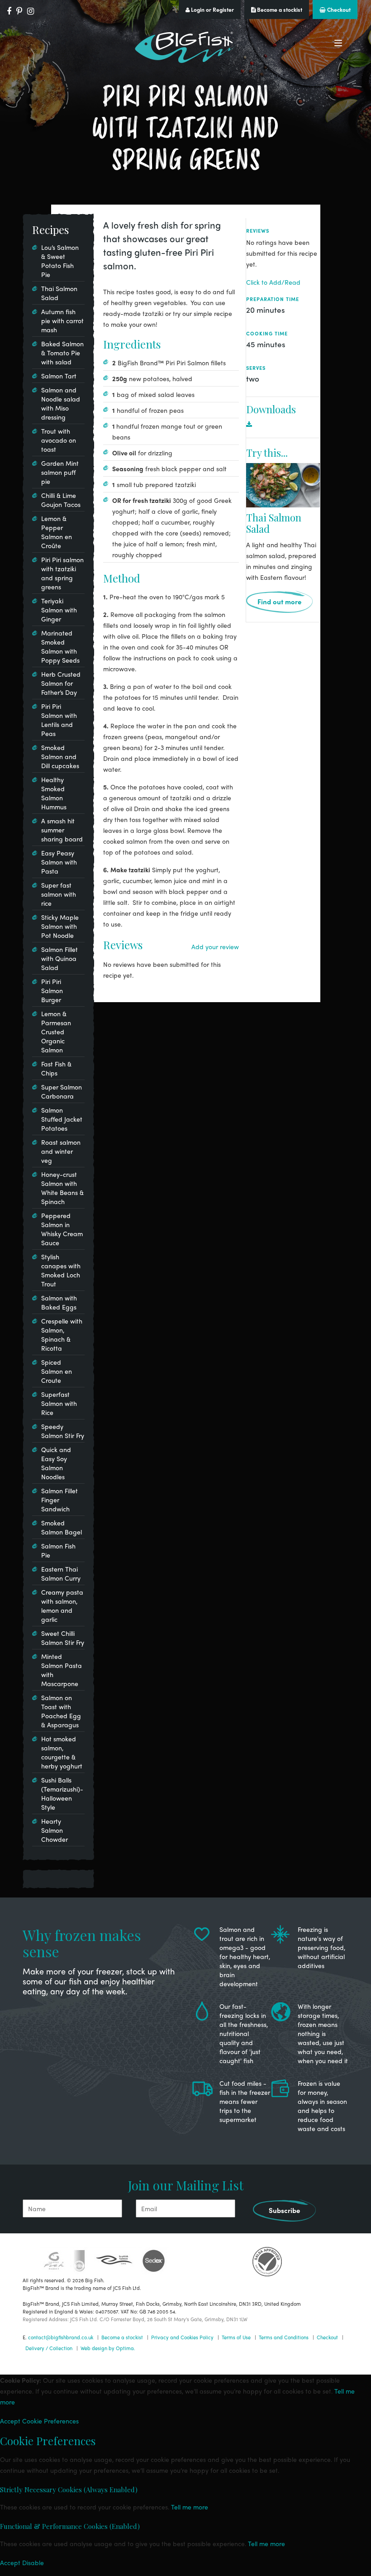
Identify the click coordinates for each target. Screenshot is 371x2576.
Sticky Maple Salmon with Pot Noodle (60, 926)
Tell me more (190, 2507)
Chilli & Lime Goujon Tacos (61, 500)
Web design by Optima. (108, 2348)
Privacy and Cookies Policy (182, 2337)
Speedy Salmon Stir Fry (63, 1431)
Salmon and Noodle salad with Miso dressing (61, 403)
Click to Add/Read (273, 282)
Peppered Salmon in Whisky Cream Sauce (62, 1229)
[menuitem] (283, 424)
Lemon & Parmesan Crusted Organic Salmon (56, 1032)
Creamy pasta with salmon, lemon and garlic (62, 1606)
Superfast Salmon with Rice (59, 1403)
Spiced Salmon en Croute (57, 1371)
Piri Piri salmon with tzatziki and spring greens (62, 573)
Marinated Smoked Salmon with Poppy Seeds (60, 646)
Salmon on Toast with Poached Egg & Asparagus (61, 1711)
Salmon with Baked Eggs (59, 1302)
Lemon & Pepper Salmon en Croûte (57, 532)
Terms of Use (236, 2337)
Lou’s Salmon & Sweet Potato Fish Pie (60, 261)
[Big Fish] (185, 47)
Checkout (338, 10)
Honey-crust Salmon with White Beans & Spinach (62, 1188)
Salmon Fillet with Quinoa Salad (59, 958)
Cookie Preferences (50, 2421)
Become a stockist (279, 10)
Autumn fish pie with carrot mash (62, 320)
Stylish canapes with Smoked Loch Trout (61, 1270)
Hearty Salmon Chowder (55, 1830)
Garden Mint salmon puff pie (60, 472)
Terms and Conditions (284, 2337)
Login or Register (212, 10)
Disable (33, 2562)
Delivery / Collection (49, 2348)
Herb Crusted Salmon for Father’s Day (61, 683)
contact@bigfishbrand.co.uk (61, 2337)
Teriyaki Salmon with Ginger (59, 610)
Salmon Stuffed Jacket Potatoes (62, 1119)
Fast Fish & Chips (56, 1068)
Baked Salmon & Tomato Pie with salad (62, 353)
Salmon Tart (59, 376)
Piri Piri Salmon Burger (52, 990)
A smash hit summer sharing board (62, 830)
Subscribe (284, 2210)
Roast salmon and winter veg (61, 1151)
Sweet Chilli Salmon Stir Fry (63, 1638)
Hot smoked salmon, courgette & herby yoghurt (62, 1752)
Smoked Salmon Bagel (62, 1527)
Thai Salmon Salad (274, 523)
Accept (10, 2421)
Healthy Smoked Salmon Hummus (54, 793)
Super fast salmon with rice (59, 894)
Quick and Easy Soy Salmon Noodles (56, 1463)
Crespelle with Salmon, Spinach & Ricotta (62, 1334)
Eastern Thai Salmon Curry (61, 1573)
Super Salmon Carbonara (62, 1091)
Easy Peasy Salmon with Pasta (59, 862)
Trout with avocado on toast (59, 440)
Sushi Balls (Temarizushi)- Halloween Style (62, 1793)
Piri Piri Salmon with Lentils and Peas (59, 720)
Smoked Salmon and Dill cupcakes (60, 756)
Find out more (279, 602)
